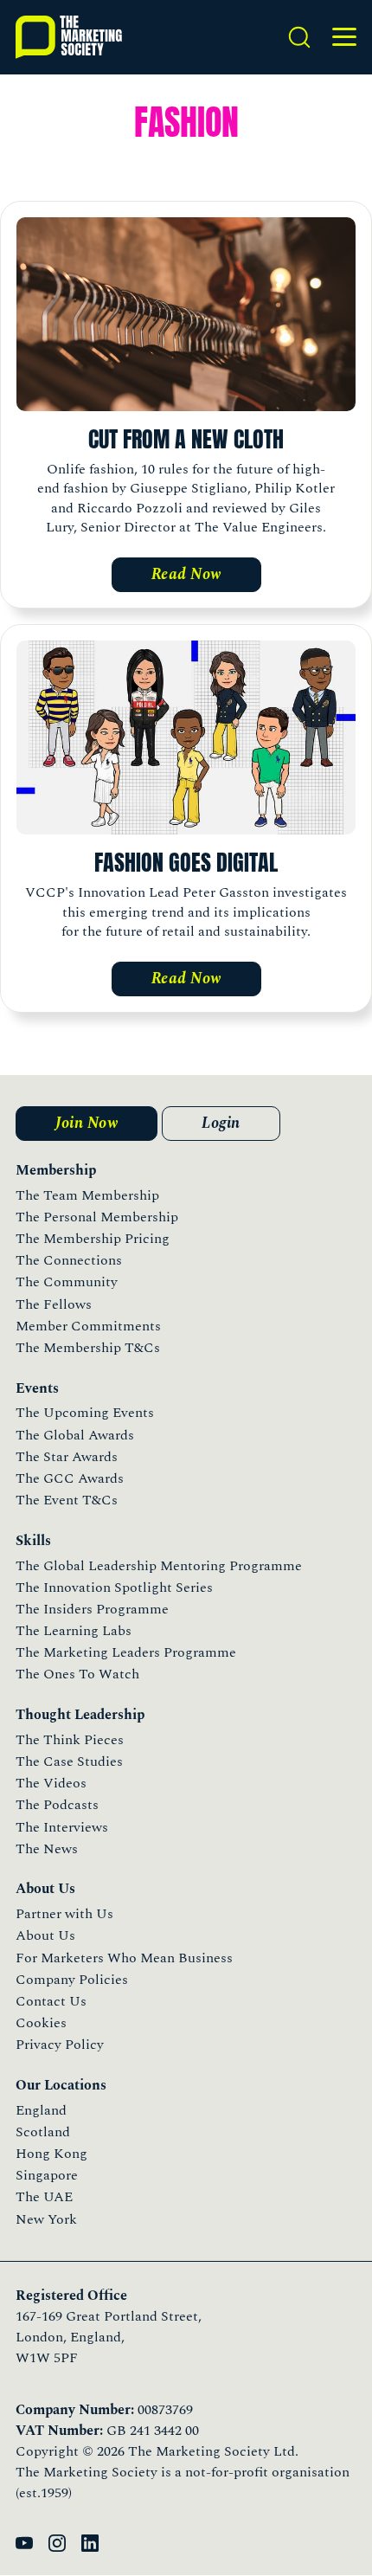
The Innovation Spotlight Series (114, 1587)
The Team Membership (87, 1195)
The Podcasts (57, 1805)
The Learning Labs (74, 1631)
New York (46, 2219)
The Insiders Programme (92, 1609)
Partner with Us (64, 1914)
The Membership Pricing (93, 1239)
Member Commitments (88, 1326)
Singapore (47, 2175)
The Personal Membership (97, 1217)
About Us (45, 1935)
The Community (67, 1282)
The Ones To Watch (77, 1674)
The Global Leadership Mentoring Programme (159, 1566)
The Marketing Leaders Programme (126, 1652)
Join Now (87, 1123)
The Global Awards (75, 1435)
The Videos (51, 1783)
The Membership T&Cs (88, 1348)
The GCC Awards (70, 1478)
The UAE (44, 2197)
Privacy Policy (60, 2045)
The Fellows (54, 1304)
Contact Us (51, 2001)
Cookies (41, 2023)
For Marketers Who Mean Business (124, 1958)
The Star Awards (67, 1457)
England (41, 2110)
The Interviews (62, 1827)
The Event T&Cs (67, 1500)
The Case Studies (69, 1761)
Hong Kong (51, 2154)
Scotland (43, 2132)
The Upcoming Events (85, 1413)
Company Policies (72, 1980)
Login (221, 1123)
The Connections (69, 1260)
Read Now (186, 574)
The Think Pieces (70, 1740)
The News (47, 1849)
